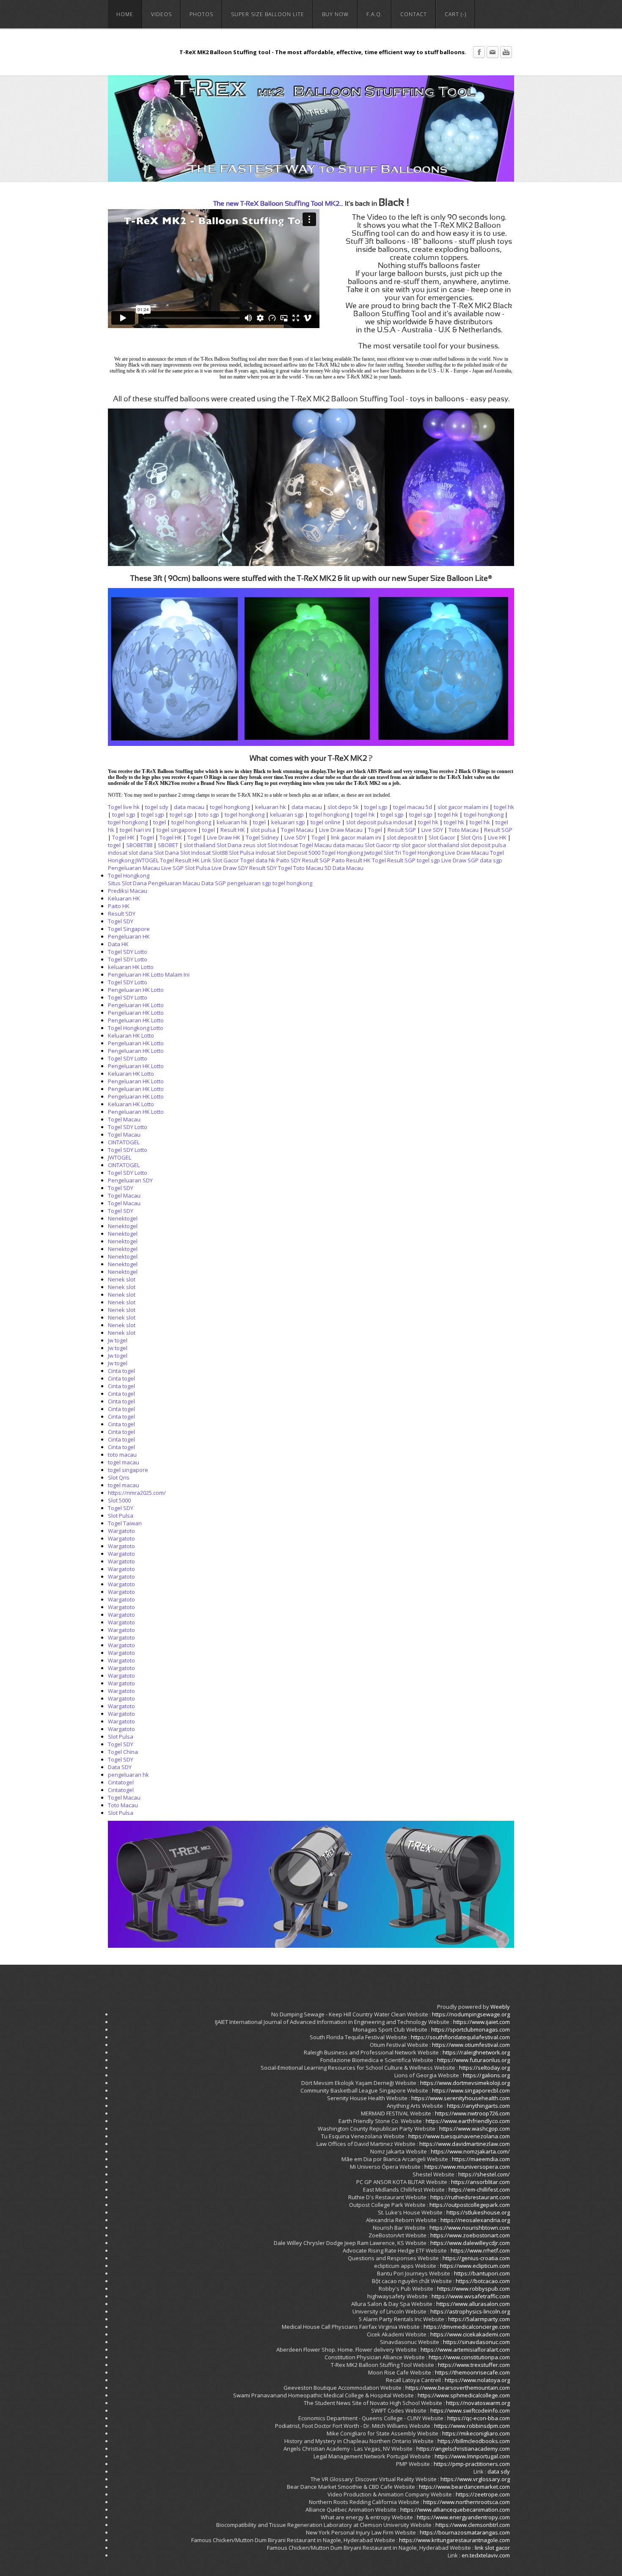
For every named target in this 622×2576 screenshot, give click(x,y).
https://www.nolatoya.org (477, 2380)
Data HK (118, 944)
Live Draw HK (224, 837)
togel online (326, 822)
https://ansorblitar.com (480, 2182)
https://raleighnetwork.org (476, 2052)
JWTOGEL (147, 860)
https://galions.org (486, 2075)
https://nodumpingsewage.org (471, 2014)
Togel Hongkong (342, 853)
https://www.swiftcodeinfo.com (470, 2410)
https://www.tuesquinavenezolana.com (459, 2136)
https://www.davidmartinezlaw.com (465, 2144)
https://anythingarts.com (478, 2106)
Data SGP (214, 883)
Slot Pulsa (198, 868)
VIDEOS (161, 14)
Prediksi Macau (128, 891)
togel (160, 822)
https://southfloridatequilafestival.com (460, 2037)
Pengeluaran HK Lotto (136, 990)
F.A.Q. (374, 14)
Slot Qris (472, 837)
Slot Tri (392, 853)
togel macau (124, 1462)
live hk (131, 807)
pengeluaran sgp (249, 883)
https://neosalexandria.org (475, 2220)
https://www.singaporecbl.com (471, 2090)
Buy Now (335, 14)
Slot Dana (229, 845)
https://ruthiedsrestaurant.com (470, 2197)
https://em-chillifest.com (479, 2189)
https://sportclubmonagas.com (471, 2029)
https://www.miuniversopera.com (467, 2167)
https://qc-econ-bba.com (479, 2418)
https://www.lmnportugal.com (472, 2456)
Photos (201, 14)
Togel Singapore (129, 929)
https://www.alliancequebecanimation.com (455, 2510)
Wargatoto (121, 1531)
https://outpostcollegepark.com (470, 2205)
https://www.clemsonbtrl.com (473, 2525)
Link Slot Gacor (220, 860)
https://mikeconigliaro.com (476, 2433)
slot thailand (200, 845)
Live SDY (432, 830)
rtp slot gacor (409, 845)
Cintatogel (121, 1782)
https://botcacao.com (483, 2281)
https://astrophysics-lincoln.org (470, 2311)
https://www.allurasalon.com (473, 2304)
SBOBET (168, 845)
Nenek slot (122, 1279)
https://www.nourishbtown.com (470, 2228)
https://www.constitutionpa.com (469, 2357)
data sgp (491, 860)
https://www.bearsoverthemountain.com (458, 2388)
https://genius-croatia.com (476, 2258)
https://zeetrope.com (483, 2494)
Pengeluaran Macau (134, 868)
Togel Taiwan (125, 1523)
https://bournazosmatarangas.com (465, 2532)
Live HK (497, 837)
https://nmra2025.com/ (137, 1493)
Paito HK (119, 906)
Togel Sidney (262, 837)
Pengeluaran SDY (130, 1180)
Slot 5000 (119, 1500)
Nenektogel (123, 1218)
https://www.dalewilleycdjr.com (470, 2243)
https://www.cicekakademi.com (470, 2334)
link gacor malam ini (356, 837)
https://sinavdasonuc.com (476, 2342)
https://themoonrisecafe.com (472, 2372)
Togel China (123, 1752)
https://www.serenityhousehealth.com (461, 2098)
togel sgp (376, 807)
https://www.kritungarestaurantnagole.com (454, 2540)
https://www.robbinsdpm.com (472, 2426)
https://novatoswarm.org (478, 2403)
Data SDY (120, 1767)
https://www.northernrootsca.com (466, 2502)
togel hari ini (135, 830)
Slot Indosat (283, 845)
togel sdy (157, 807)
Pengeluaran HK (129, 936)
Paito (338, 860)
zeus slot (255, 845)
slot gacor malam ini (463, 807)
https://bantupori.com (482, 2273)
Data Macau (348, 868)
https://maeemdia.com (481, 2159)
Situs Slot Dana (127, 883)
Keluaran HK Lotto (131, 1035)
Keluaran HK (124, 898)
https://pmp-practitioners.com (472, 2464)
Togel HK (123, 837)
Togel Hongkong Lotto (136, 1028)
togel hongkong (230, 807)
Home (125, 14)
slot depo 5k (343, 807)
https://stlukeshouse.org (478, 2212)
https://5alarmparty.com (479, 2319)
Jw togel (118, 1340)
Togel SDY (121, 921)
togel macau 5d (413, 807)
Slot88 (220, 853)
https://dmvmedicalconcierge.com (467, 2327)
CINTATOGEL (124, 1142)
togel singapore (177, 830)
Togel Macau (297, 830)
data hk (265, 860)
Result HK (233, 830)
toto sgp (209, 814)
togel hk (504, 807)
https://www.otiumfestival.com (471, 2045)
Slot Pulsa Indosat (252, 853)
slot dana (141, 853)
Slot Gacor (442, 837)
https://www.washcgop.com (475, 2129)
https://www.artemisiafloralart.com (465, 2350)
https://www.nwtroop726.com (472, 2113)
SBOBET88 (139, 845)
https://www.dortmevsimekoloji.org (465, 2083)
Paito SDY (289, 860)
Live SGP (172, 868)
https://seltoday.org (484, 2068)
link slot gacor (492, 2548)
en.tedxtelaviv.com (486, 2555)
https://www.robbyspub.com (473, 2289)
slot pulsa (263, 830)
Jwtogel (373, 853)
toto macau (122, 1455)
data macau (189, 807)
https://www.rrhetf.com (480, 2250)
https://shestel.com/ (484, 2174)
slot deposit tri (405, 837)
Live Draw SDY (230, 868)
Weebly (500, 2007)
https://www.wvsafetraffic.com (471, 2296)
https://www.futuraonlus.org (473, 2060)
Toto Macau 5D (312, 868)
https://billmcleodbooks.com (474, 2441)
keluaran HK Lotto (131, 967)
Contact (414, 14)
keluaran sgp (287, 814)
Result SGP (402, 830)
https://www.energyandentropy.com (463, 2517)
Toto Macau (464, 830)
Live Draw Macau (341, 830)
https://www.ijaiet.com (482, 2022)
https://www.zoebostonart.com (470, 2235)
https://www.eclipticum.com (475, 2266)
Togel (115, 807)
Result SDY (263, 868)
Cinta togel (121, 1371)
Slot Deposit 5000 (298, 853)
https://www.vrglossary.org (475, 2479)
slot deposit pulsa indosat (379, 822)
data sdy (499, 2471)
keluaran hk (271, 807)
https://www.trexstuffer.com (474, 2365)
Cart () (455, 14)
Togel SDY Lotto (128, 952)
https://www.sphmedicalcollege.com (464, 2395)
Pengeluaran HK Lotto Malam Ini (149, 975)
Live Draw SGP (460, 860)
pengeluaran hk (128, 1775)
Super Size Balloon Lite (268, 14)
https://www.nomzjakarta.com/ (470, 2151)
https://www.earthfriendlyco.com (468, 2121)
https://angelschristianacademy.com (463, 2449)
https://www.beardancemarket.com (464, 2487)
